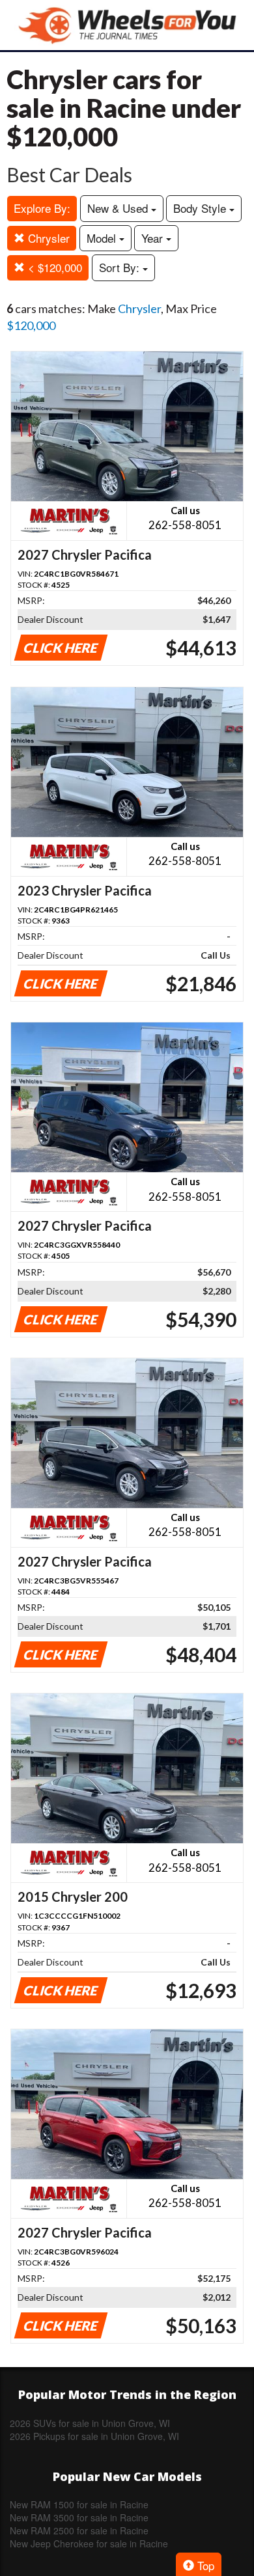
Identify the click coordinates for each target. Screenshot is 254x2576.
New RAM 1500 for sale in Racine (79, 2504)
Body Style (201, 208)
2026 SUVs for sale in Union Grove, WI (90, 2423)
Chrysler (47, 238)
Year (154, 238)
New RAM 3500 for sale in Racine (79, 2517)
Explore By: (42, 208)
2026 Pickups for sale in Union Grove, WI (94, 2436)
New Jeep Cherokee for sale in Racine (89, 2543)
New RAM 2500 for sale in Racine (79, 2530)
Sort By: (121, 267)
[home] (127, 25)
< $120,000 (53, 267)
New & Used (119, 208)
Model (103, 238)
